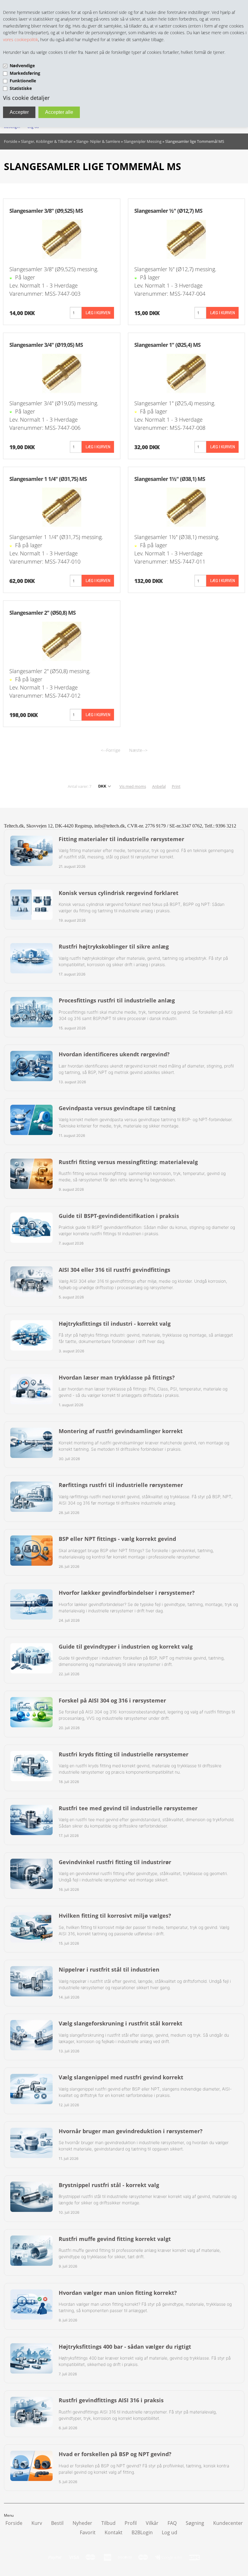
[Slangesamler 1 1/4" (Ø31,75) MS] (62, 507)
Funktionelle (23, 81)
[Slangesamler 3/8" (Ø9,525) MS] (62, 239)
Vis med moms (133, 786)
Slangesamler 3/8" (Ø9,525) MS (46, 211)
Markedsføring (25, 73)
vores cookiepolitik (21, 39)
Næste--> (138, 750)
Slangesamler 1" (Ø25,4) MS (167, 345)
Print (176, 786)
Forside (11, 141)
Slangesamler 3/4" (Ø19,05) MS (46, 345)
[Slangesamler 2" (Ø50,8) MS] (62, 641)
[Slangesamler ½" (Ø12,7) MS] (186, 239)
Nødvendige (22, 66)
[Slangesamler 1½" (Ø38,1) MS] (186, 507)
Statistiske (21, 88)
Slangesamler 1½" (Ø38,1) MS (170, 479)
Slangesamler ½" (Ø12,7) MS (168, 211)
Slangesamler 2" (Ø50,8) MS (42, 613)
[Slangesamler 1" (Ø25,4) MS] (186, 373)
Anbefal (159, 786)
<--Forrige (111, 750)
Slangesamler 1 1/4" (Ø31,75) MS (48, 479)
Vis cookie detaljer (26, 98)
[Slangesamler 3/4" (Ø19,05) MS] (62, 373)
